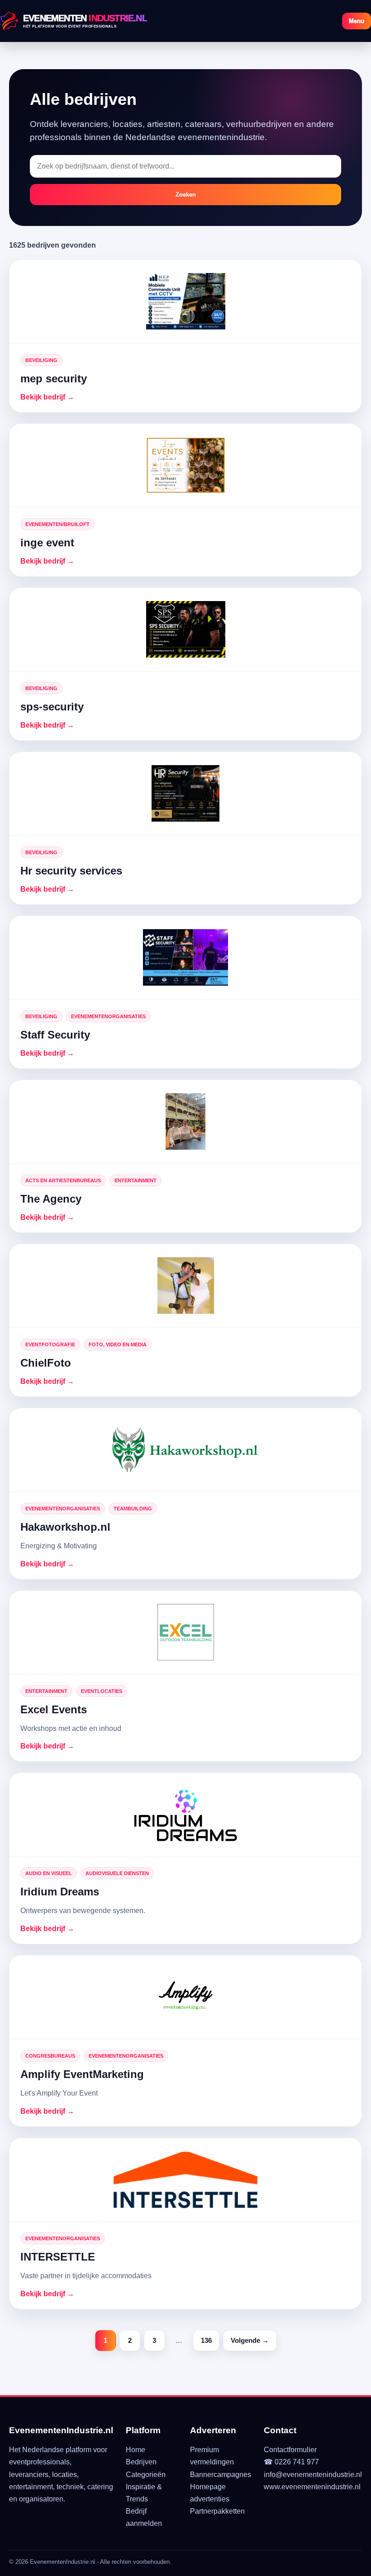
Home (136, 2450)
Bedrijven (141, 2462)
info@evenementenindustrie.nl (313, 2475)
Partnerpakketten (217, 2511)
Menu (357, 21)
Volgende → (250, 2340)
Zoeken (186, 195)
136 (206, 2340)
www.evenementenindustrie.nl (312, 2487)
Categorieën (146, 2475)
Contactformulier (290, 2450)
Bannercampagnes (221, 2475)
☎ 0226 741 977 (291, 2462)
